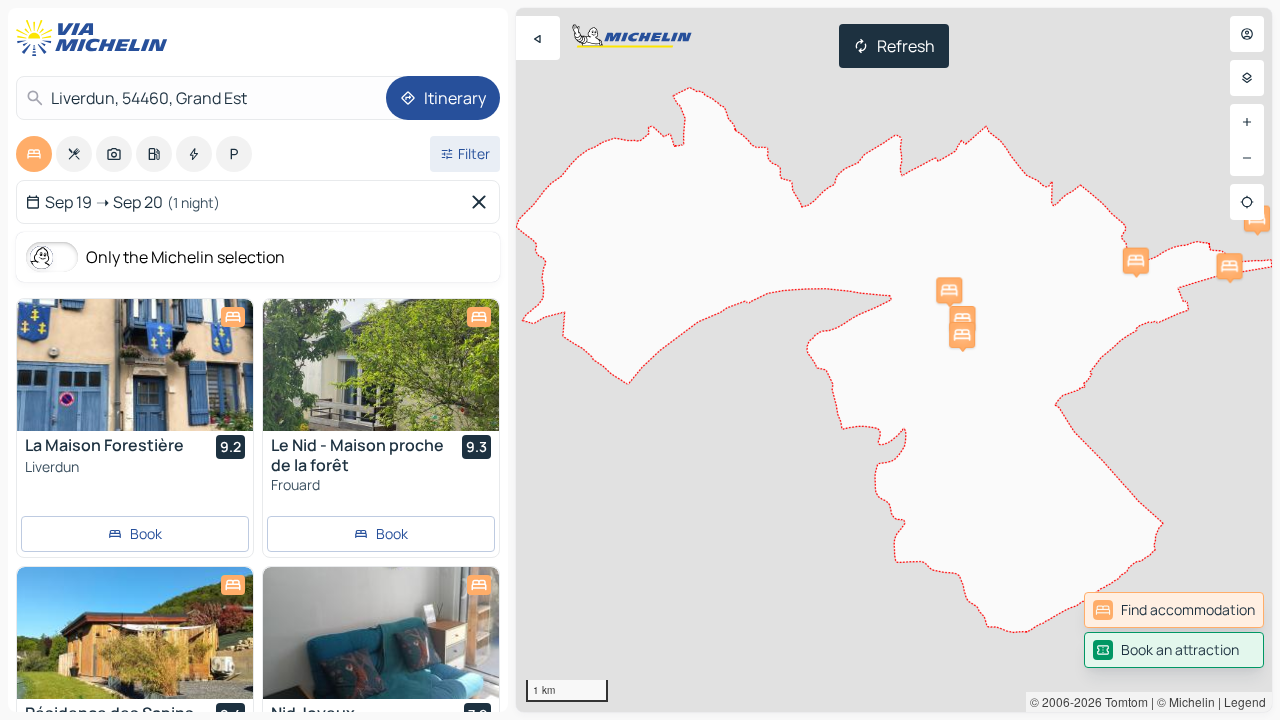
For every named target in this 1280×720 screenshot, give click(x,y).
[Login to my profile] (1247, 34)
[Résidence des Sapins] (135, 633)
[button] (962, 319)
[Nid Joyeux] (381, 633)
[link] (1174, 610)
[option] (34, 154)
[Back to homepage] (96, 38)
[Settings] (1247, 78)
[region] (894, 360)
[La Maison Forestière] (135, 365)
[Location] (1247, 202)
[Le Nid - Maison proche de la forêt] (381, 365)
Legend (1245, 701)
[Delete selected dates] (483, 202)
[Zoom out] (1247, 158)
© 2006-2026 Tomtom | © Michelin (1122, 701)
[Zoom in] (1247, 122)
